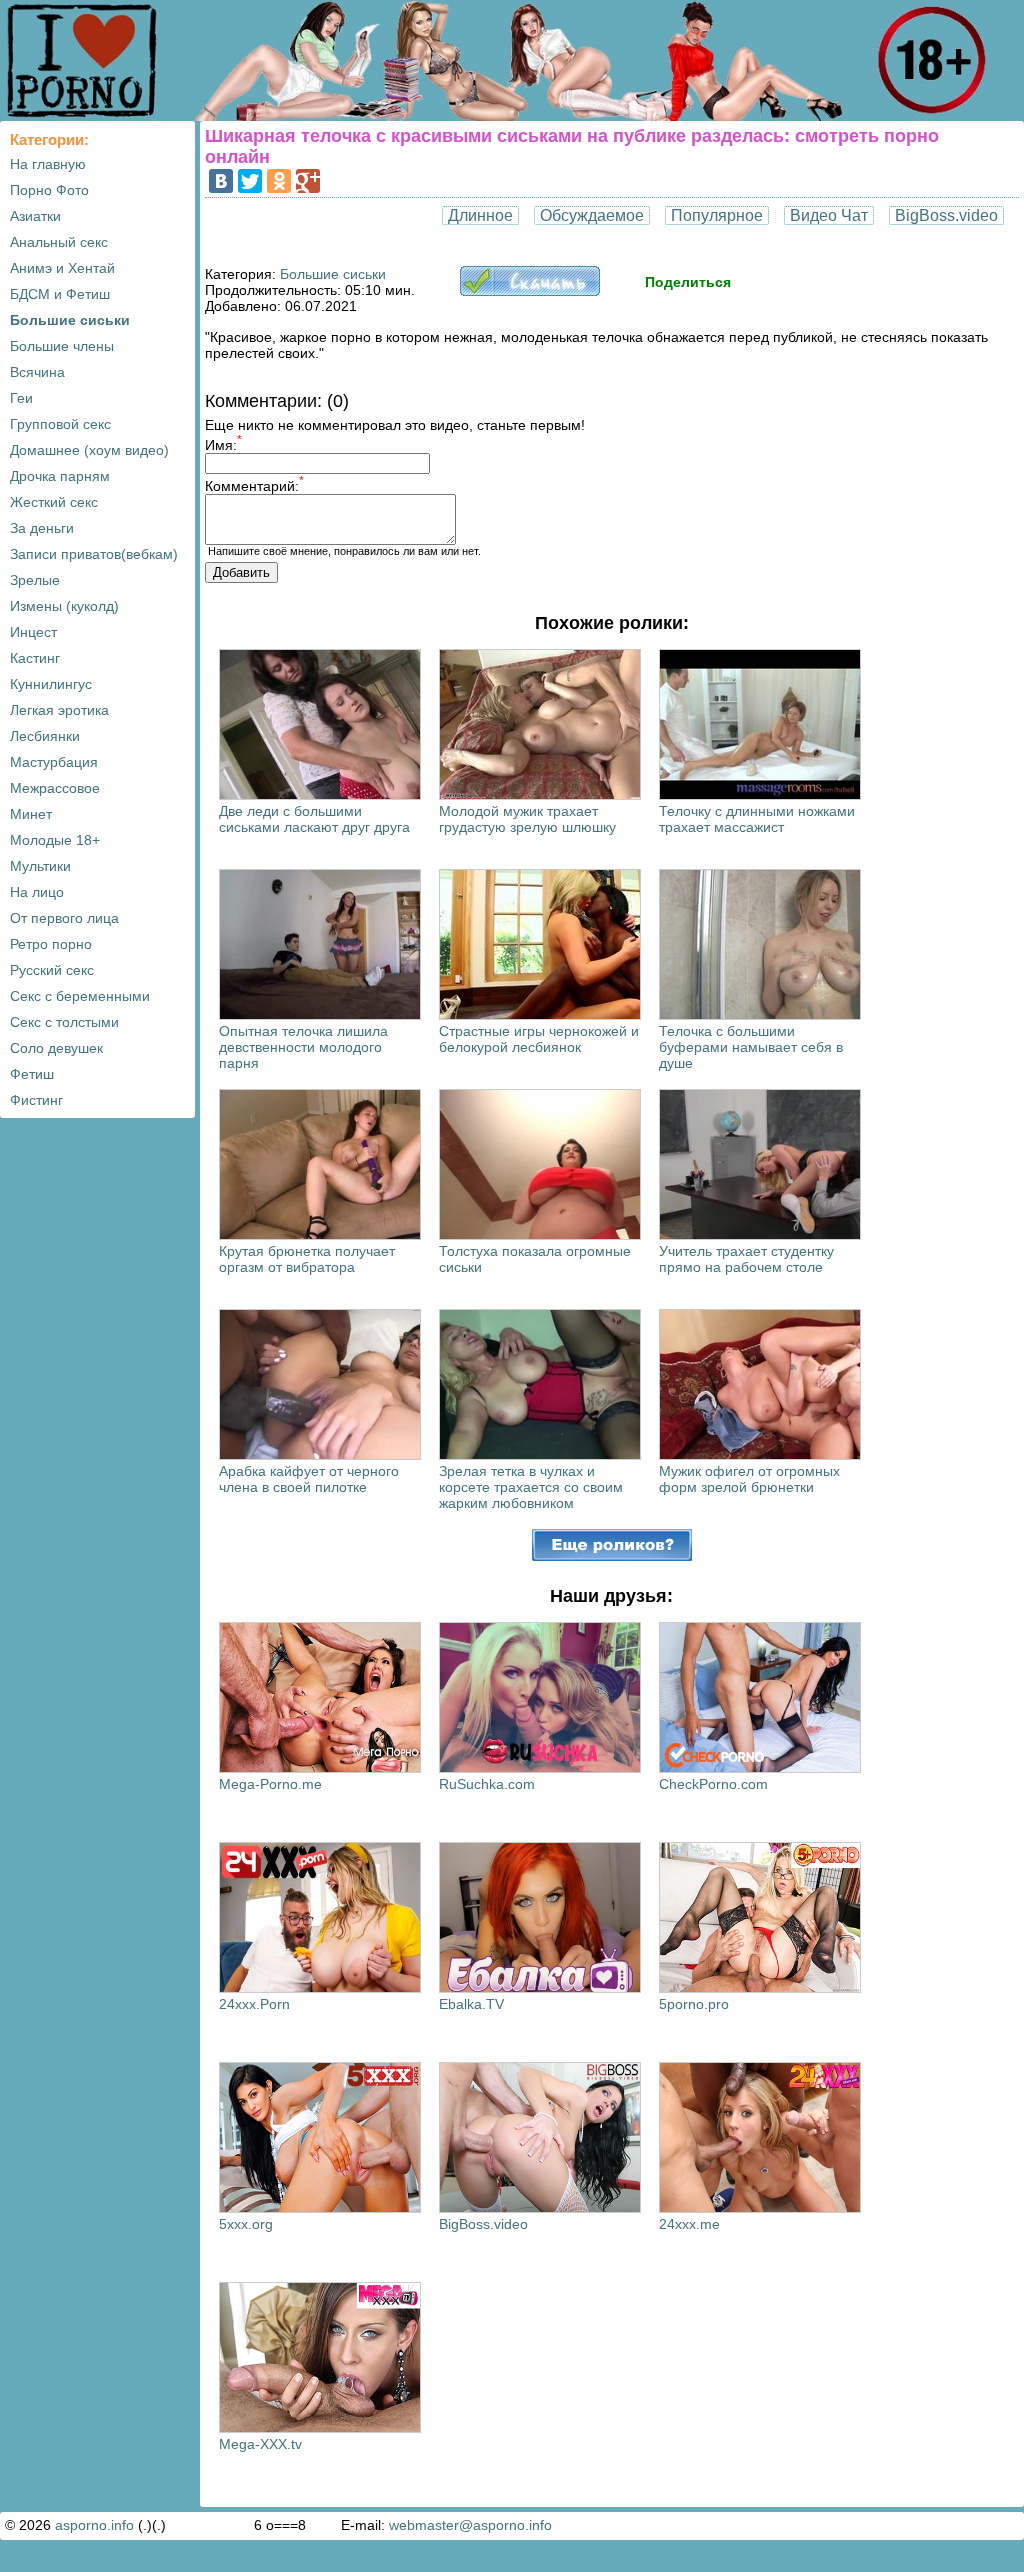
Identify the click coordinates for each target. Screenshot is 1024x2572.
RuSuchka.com (487, 1784)
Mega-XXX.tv (260, 2444)
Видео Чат (829, 215)
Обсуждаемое (592, 215)
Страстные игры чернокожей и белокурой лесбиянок (539, 1039)
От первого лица (64, 918)
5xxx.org (246, 2224)
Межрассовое (55, 788)
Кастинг (35, 658)
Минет (31, 814)
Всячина (37, 372)
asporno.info (94, 2525)
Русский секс (52, 970)
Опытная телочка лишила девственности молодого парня (303, 1047)
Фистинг (36, 1100)
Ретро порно (51, 944)
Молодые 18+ (55, 840)
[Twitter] (250, 181)
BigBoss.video (946, 215)
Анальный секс (59, 242)
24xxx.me (689, 2224)
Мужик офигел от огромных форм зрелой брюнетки (749, 1479)
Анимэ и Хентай (62, 268)
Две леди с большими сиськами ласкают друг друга (314, 819)
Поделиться (688, 282)
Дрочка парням (60, 476)
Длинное (480, 215)
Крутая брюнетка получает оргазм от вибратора (307, 1259)
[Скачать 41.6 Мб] (530, 291)
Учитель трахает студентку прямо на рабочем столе (746, 1259)
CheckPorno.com (713, 1784)
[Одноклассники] (279, 181)
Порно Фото (49, 190)
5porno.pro (694, 2004)
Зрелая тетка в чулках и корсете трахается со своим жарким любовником (531, 1487)
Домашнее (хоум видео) (89, 450)
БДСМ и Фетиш (60, 294)
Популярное (717, 215)
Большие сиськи (70, 320)
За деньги (42, 528)
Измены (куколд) (64, 606)
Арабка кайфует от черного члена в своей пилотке (309, 1479)
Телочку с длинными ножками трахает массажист (757, 819)
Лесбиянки (45, 736)
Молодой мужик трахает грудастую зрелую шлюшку (527, 819)
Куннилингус (51, 684)
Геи (21, 398)
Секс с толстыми (64, 1022)
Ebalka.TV (471, 2004)
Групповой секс (60, 424)
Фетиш (32, 1074)
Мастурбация (54, 762)
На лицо (37, 892)
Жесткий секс (54, 502)
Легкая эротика (59, 710)
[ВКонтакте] (221, 181)
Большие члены (62, 346)
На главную (48, 164)
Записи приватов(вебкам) (94, 554)
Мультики (40, 866)
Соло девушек (56, 1048)
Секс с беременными (80, 996)
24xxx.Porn (254, 2004)
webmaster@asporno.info (470, 2525)
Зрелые (35, 580)
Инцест (33, 632)
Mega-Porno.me (270, 1784)
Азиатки (35, 216)
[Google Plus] (308, 181)
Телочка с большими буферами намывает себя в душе (751, 1047)
